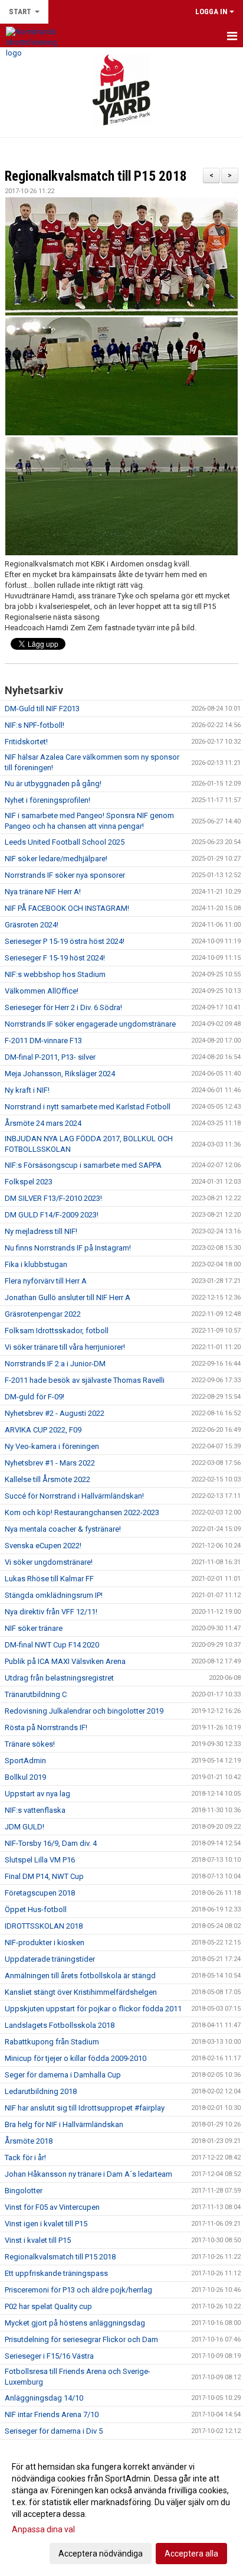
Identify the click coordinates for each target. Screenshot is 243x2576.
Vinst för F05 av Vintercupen (52, 2207)
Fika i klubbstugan (36, 1264)
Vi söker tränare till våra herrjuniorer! (65, 1347)
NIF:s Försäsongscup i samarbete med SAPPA (83, 1165)
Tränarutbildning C (36, 1694)
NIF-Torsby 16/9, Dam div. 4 (51, 1843)
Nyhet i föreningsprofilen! (47, 800)
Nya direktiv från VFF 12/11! (51, 1612)
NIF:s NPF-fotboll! (35, 725)
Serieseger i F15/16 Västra (49, 2356)
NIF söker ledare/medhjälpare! (56, 859)
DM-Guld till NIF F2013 (42, 709)
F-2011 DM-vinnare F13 (43, 1041)
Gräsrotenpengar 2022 (43, 1314)
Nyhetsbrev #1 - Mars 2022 (50, 1463)
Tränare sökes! (30, 1744)
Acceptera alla (191, 2554)
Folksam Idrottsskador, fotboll (57, 1331)
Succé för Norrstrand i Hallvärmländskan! (74, 1496)
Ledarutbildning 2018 (41, 2091)
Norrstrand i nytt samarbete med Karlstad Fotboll (88, 1107)
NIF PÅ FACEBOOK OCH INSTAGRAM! (67, 908)
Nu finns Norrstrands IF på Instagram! (68, 1248)
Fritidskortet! (26, 742)
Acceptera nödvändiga (101, 2554)
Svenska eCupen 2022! (43, 1546)
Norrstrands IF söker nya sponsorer (65, 875)
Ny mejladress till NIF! (41, 1231)
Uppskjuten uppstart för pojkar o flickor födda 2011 (93, 2009)
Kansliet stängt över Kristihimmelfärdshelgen (81, 1992)
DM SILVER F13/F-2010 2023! (53, 1198)
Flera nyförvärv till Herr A (46, 1281)
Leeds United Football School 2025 (65, 842)
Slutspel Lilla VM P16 (40, 1860)
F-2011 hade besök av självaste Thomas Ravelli (85, 1380)
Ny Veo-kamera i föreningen (52, 1446)
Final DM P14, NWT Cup (44, 1876)
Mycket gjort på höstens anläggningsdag (75, 2323)
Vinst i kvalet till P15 (38, 2240)
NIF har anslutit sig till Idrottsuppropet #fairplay (85, 2108)
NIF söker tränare (34, 1628)
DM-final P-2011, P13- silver (50, 1057)
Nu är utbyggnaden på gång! (53, 784)
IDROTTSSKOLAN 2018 (44, 1926)
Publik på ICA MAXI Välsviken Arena (65, 1661)
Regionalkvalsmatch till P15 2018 (96, 176)
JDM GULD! (24, 1827)
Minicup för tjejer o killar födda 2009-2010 (75, 2058)
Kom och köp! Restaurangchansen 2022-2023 (82, 1512)
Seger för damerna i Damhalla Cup (63, 2075)
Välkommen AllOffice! (42, 991)
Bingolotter (24, 2191)
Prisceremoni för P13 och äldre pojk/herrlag (78, 2290)
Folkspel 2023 (29, 1182)
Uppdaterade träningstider (50, 1959)
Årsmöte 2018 (29, 2141)
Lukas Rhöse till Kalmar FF (49, 1579)
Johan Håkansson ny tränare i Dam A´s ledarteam (88, 2174)
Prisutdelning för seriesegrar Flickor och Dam (81, 2339)
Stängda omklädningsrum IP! (54, 1595)
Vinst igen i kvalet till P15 (46, 2224)
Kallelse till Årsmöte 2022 (47, 1479)
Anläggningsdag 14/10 (44, 2398)
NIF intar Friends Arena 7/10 (52, 2414)
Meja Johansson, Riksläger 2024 (60, 1074)
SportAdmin (25, 1761)
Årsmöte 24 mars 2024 (43, 1123)
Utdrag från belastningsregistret (59, 1678)
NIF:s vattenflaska (35, 1810)
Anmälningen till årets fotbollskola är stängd (80, 1976)
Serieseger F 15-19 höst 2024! (55, 958)
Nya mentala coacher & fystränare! (63, 1529)
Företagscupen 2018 (40, 1893)
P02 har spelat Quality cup (48, 2306)
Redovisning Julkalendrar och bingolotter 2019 (84, 1711)
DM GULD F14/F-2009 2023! (52, 1215)
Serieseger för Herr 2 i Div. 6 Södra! (63, 1007)
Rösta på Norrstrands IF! (46, 1727)
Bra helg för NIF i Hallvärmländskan (64, 2124)
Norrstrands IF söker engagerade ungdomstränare (90, 1024)
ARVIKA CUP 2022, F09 (43, 1430)
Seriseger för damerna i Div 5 (54, 2431)
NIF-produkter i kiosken (45, 1942)
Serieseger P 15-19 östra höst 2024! (65, 941)
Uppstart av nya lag (37, 1794)
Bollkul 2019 (25, 1777)
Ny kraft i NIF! (27, 1090)
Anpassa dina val (43, 2529)
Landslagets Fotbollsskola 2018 (60, 2025)
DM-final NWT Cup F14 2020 (52, 1645)
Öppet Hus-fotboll (36, 1909)
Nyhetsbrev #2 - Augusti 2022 (55, 1413)
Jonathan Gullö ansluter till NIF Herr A (68, 1297)
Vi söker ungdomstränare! (49, 1562)
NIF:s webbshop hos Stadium (55, 974)
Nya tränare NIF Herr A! (43, 892)
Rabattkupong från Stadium (52, 2042)
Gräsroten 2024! (32, 925)
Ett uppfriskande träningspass (56, 2273)
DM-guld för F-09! (35, 1397)
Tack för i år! (25, 2157)
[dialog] (121, 2510)
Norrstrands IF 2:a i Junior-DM (55, 1364)
